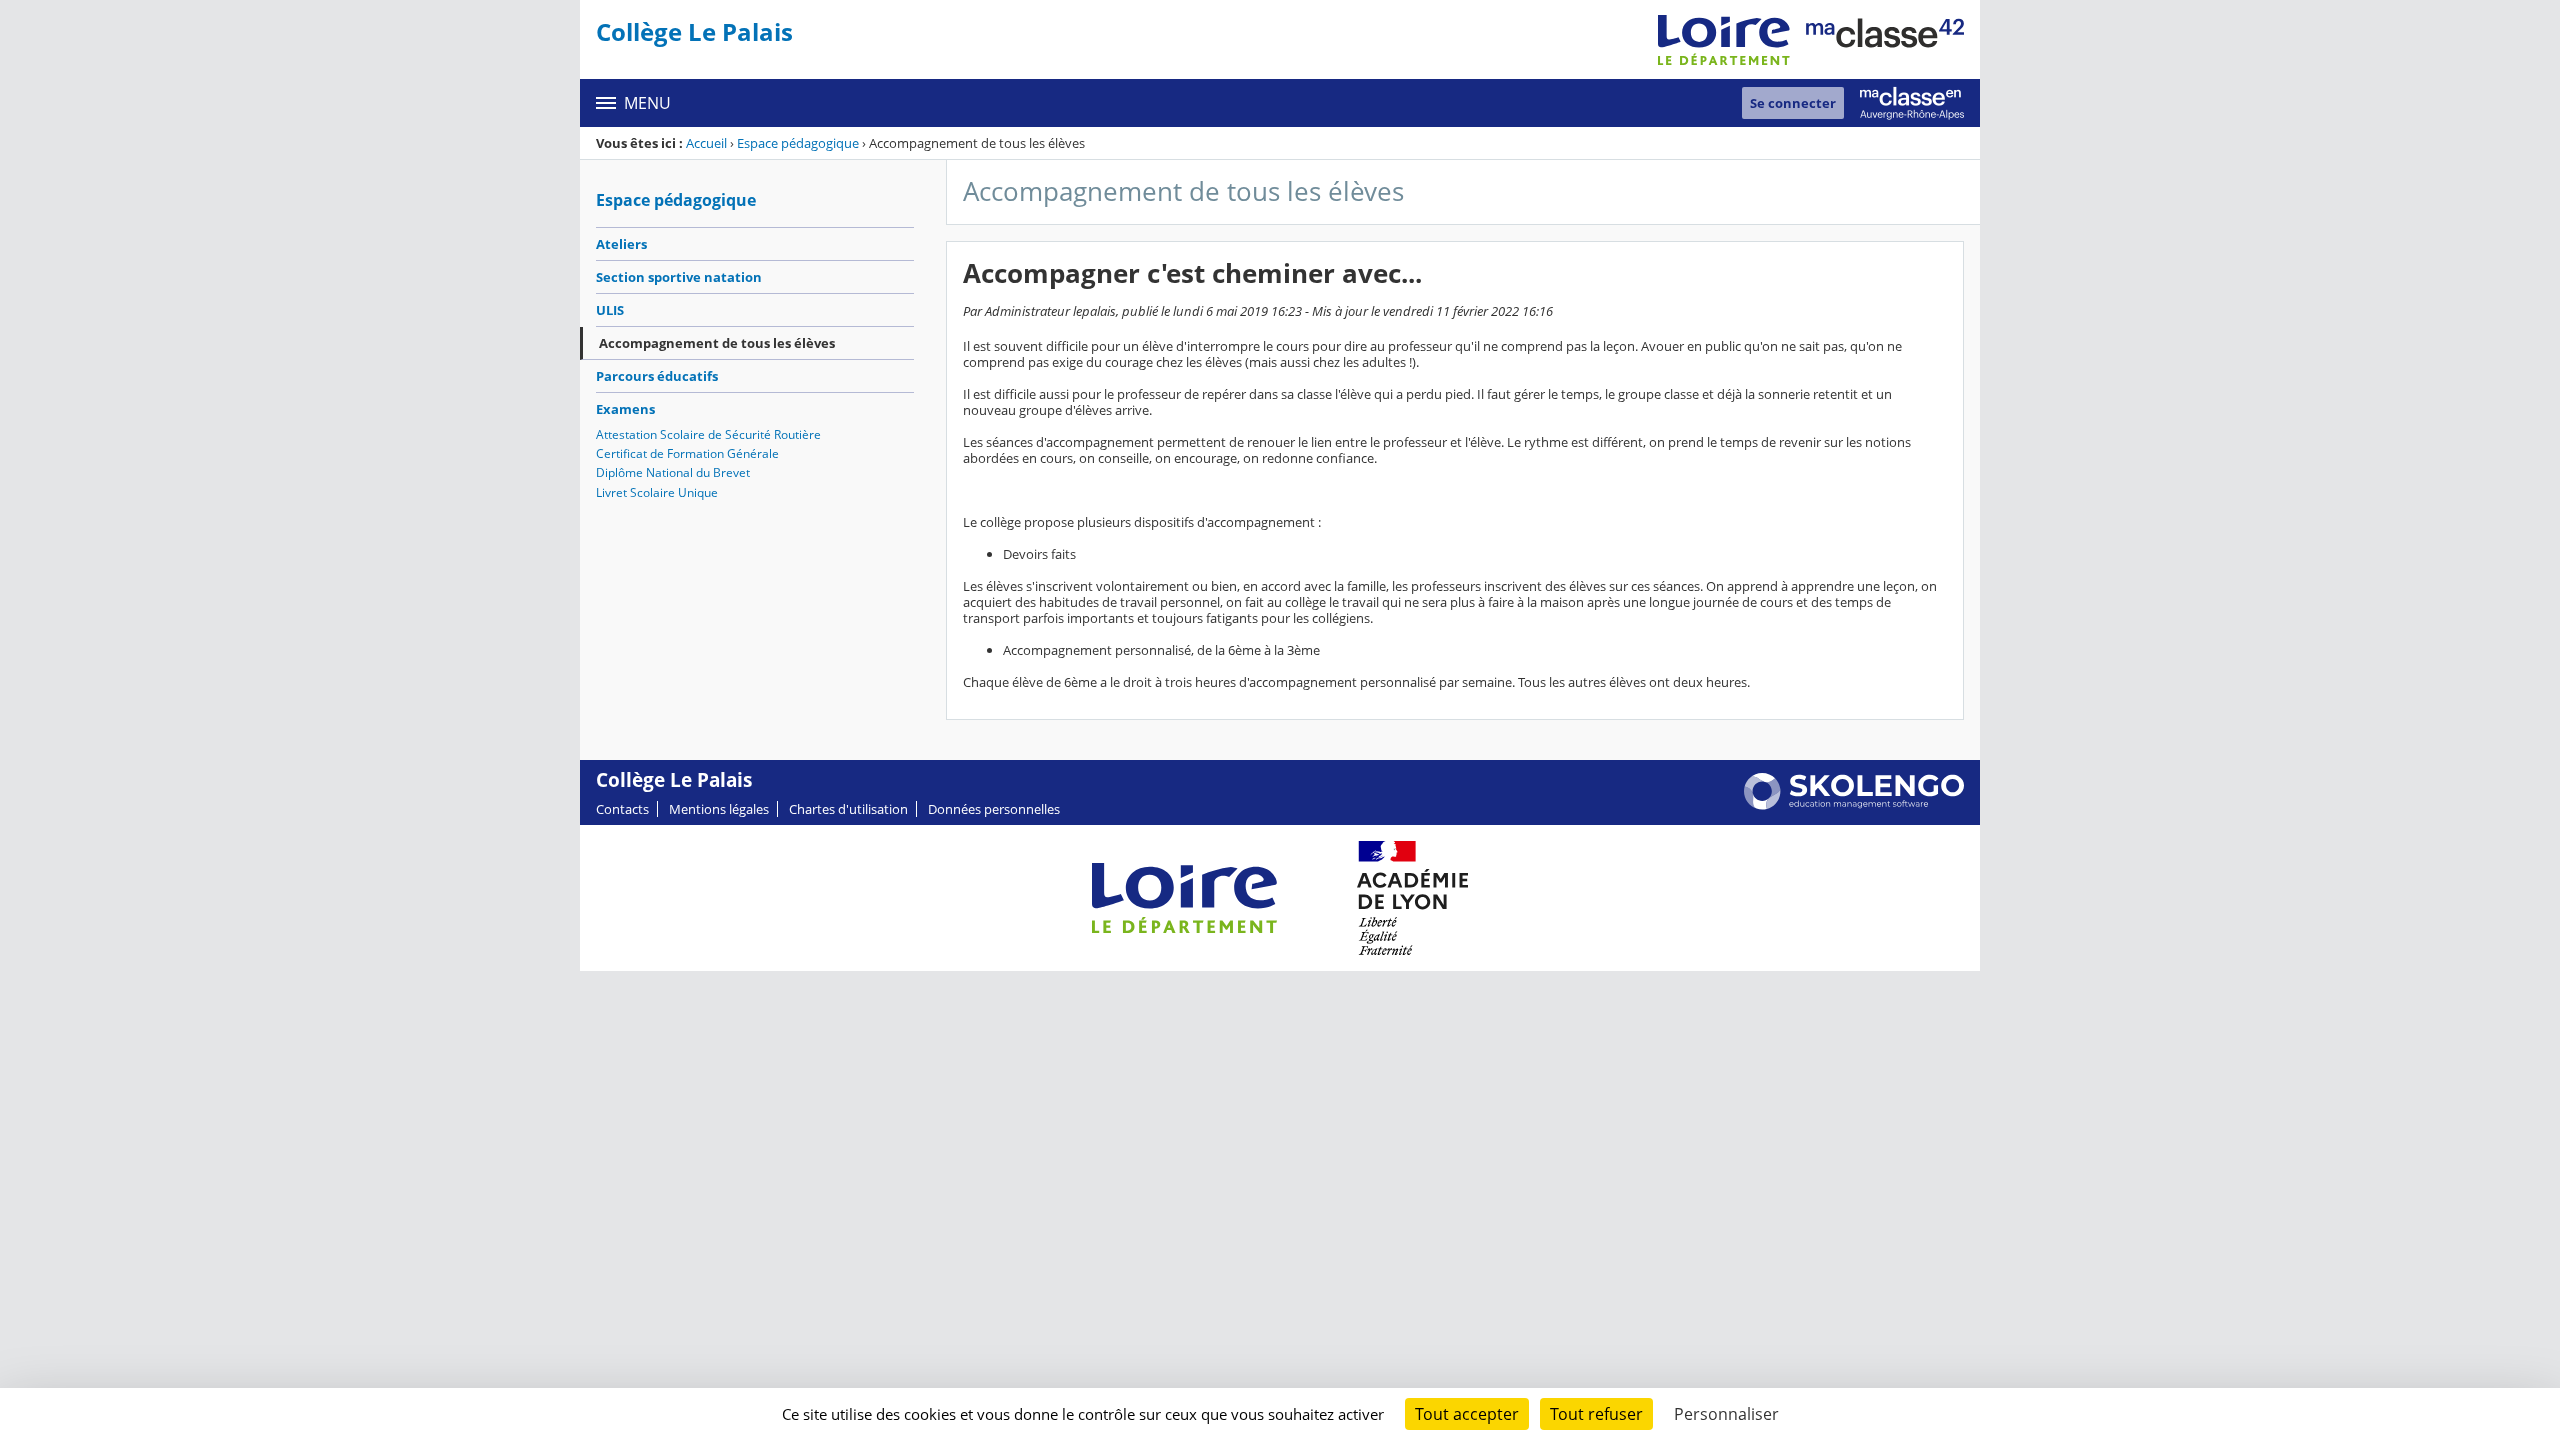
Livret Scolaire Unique (657, 492)
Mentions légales (719, 809)
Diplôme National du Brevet (673, 472)
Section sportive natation (679, 277)
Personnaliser (1726, 1414)
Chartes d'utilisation (848, 809)
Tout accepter (1467, 1414)
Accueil (706, 143)
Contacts (622, 809)
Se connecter (1793, 103)
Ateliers (621, 244)
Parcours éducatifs (657, 376)
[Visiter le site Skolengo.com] (1854, 805)
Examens (625, 409)
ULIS (610, 310)
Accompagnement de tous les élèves (717, 343)
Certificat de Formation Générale (687, 453)
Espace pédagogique (798, 143)
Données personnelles (994, 809)
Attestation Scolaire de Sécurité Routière (708, 434)
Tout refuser (1596, 1414)
